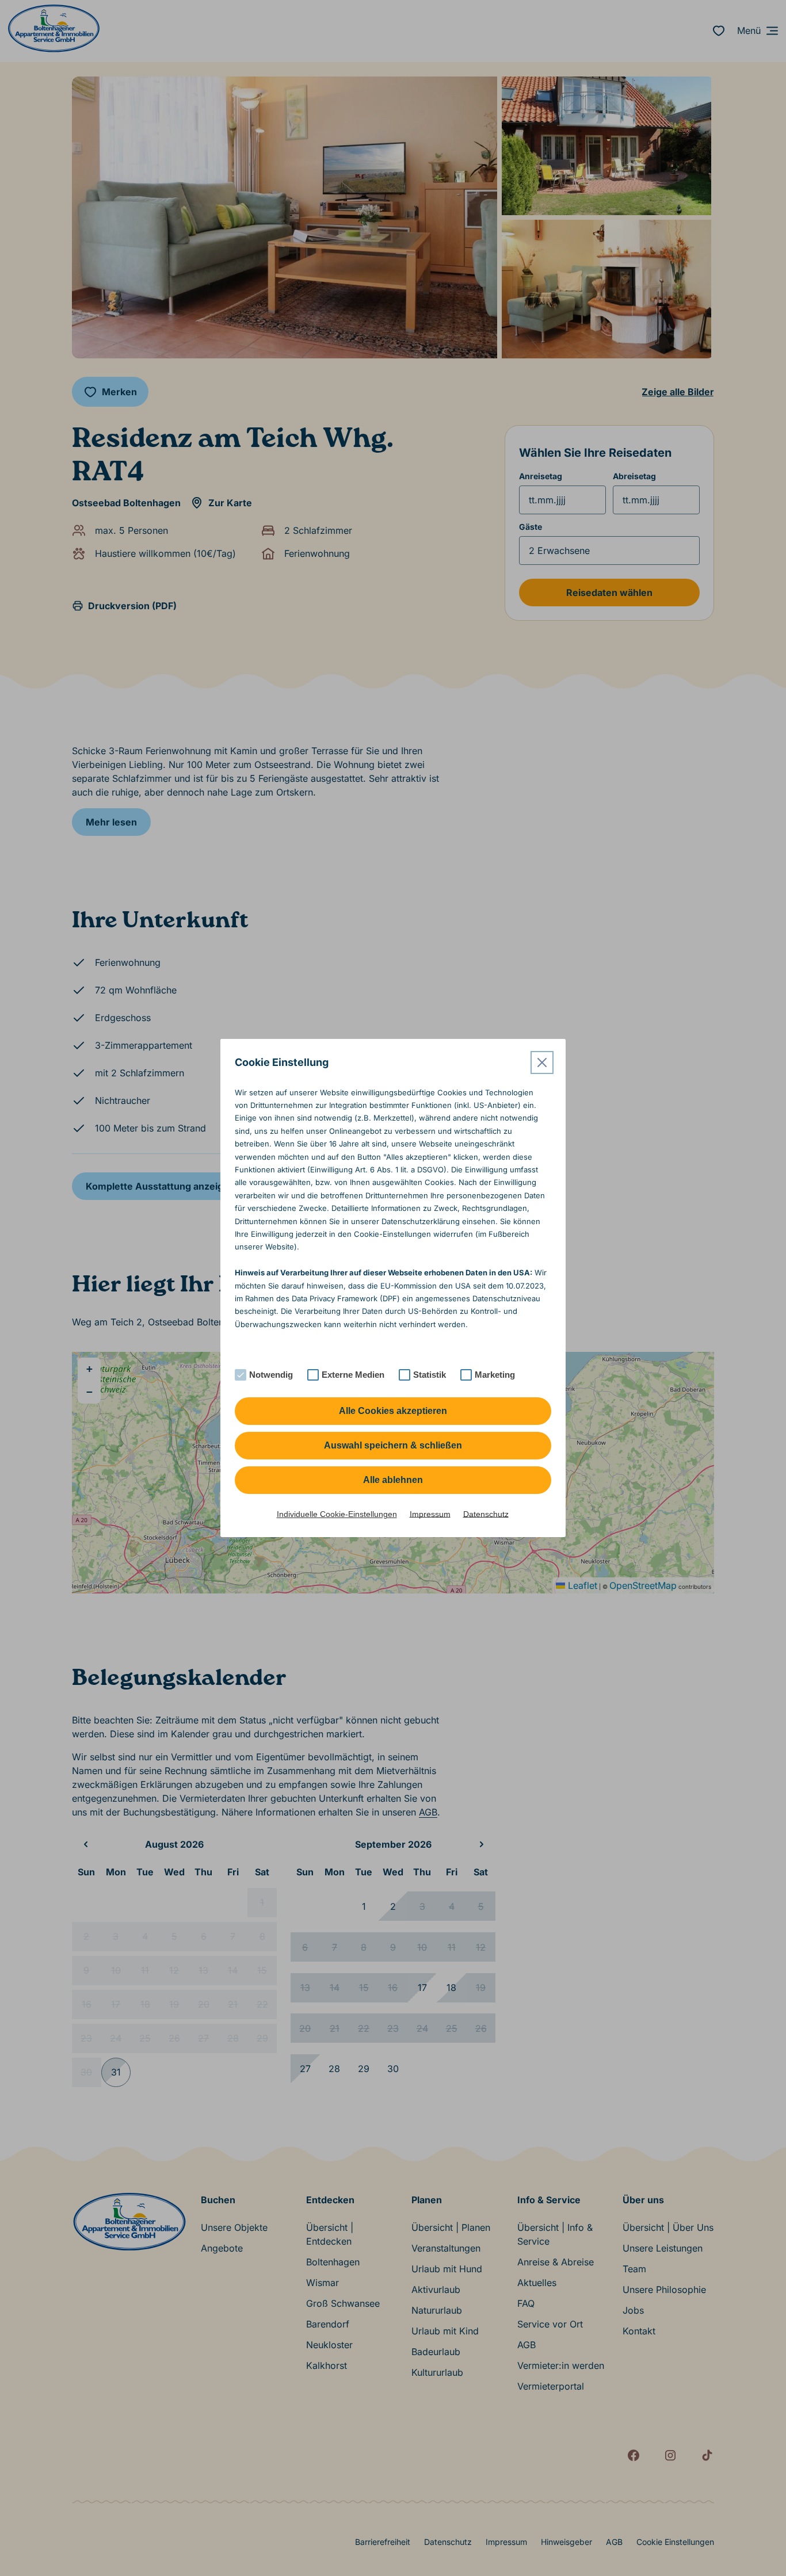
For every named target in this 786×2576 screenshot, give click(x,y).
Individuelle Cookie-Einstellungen (337, 1514)
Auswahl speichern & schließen (393, 1445)
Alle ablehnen (393, 1480)
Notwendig (271, 1375)
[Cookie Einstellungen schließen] (542, 1062)
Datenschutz (486, 1514)
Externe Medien (353, 1375)
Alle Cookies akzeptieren (393, 1411)
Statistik (430, 1375)
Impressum (430, 1514)
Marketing (495, 1375)
